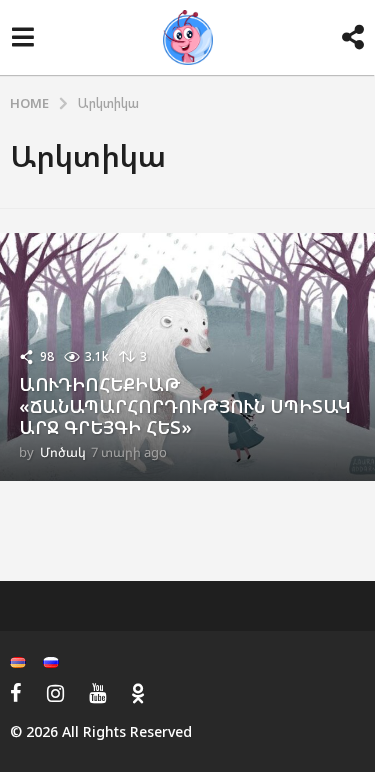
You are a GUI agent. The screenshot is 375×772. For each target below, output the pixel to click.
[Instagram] (55, 693)
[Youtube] (97, 693)
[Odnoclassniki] (138, 693)
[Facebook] (16, 693)
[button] (22, 38)
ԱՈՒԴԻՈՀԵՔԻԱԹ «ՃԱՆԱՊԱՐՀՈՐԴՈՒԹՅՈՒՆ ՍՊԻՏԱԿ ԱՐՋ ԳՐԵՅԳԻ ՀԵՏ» (185, 405)
